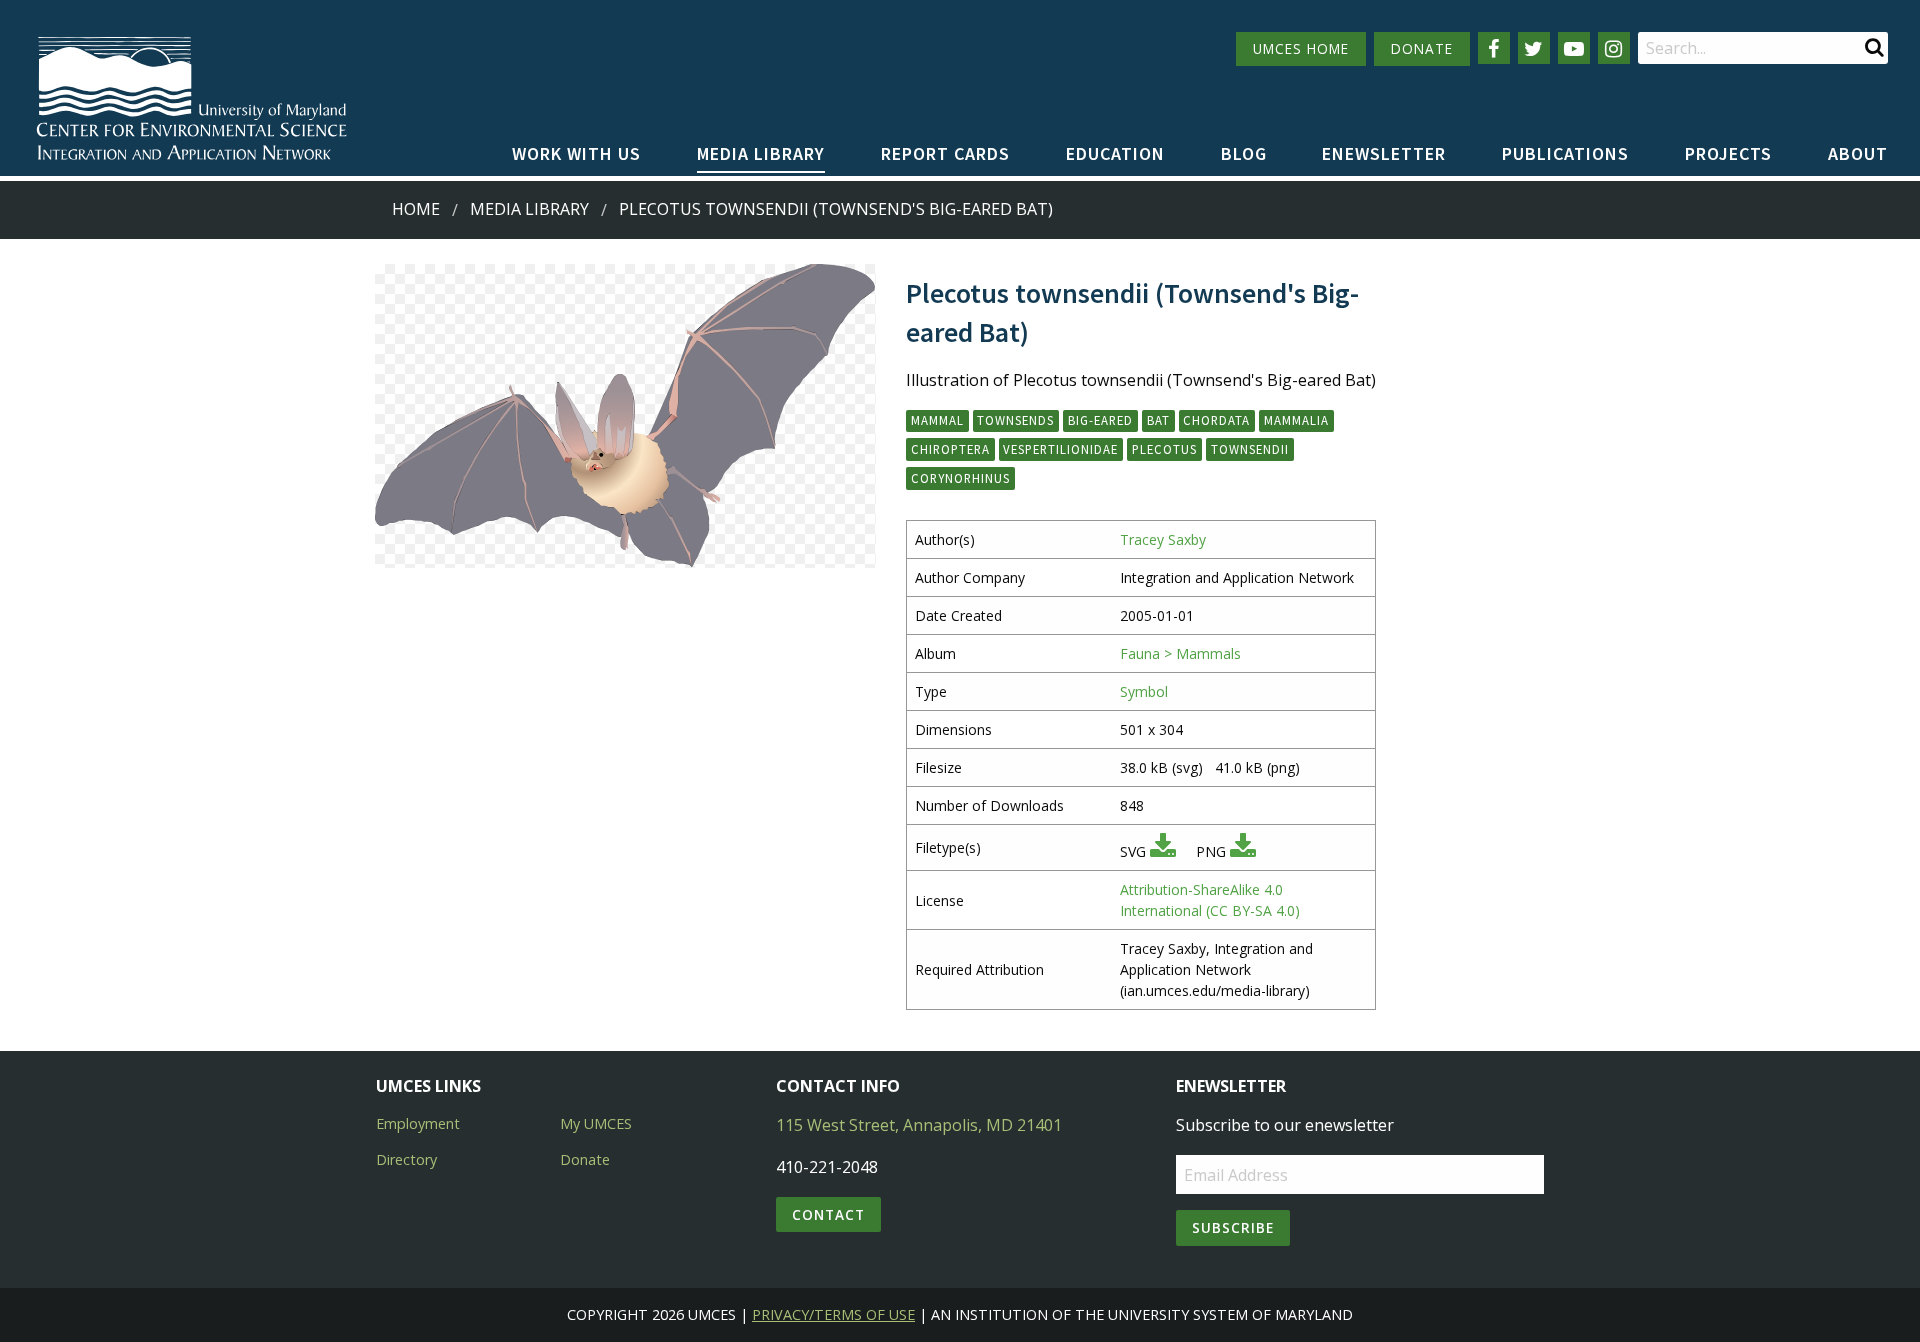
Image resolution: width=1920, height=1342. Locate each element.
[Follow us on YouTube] (1574, 48)
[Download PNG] (1243, 851)
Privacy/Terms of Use (833, 1314)
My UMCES (596, 1123)
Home (416, 209)
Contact (828, 1214)
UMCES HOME (1301, 48)
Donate (585, 1159)
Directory (406, 1159)
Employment (418, 1123)
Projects (1728, 153)
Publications (1565, 153)
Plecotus (1164, 449)
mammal (937, 420)
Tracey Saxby (1163, 539)
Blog (1244, 153)
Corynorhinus (960, 478)
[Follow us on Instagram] (1614, 48)
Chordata (1216, 420)
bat (1158, 420)
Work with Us (576, 153)
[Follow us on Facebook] (1494, 48)
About (1858, 153)
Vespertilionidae (1060, 449)
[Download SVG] (1163, 851)
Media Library (761, 153)
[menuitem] (576, 155)
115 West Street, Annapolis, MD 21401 (919, 1125)
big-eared (1100, 420)
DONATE (1422, 48)
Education (1115, 153)
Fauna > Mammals (1180, 653)
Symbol (1144, 691)
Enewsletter (1384, 153)
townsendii (1250, 449)
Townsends (1015, 420)
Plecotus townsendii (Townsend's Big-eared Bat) (836, 209)
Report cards (945, 153)
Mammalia (1296, 420)
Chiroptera (950, 449)
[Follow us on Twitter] (1534, 48)
